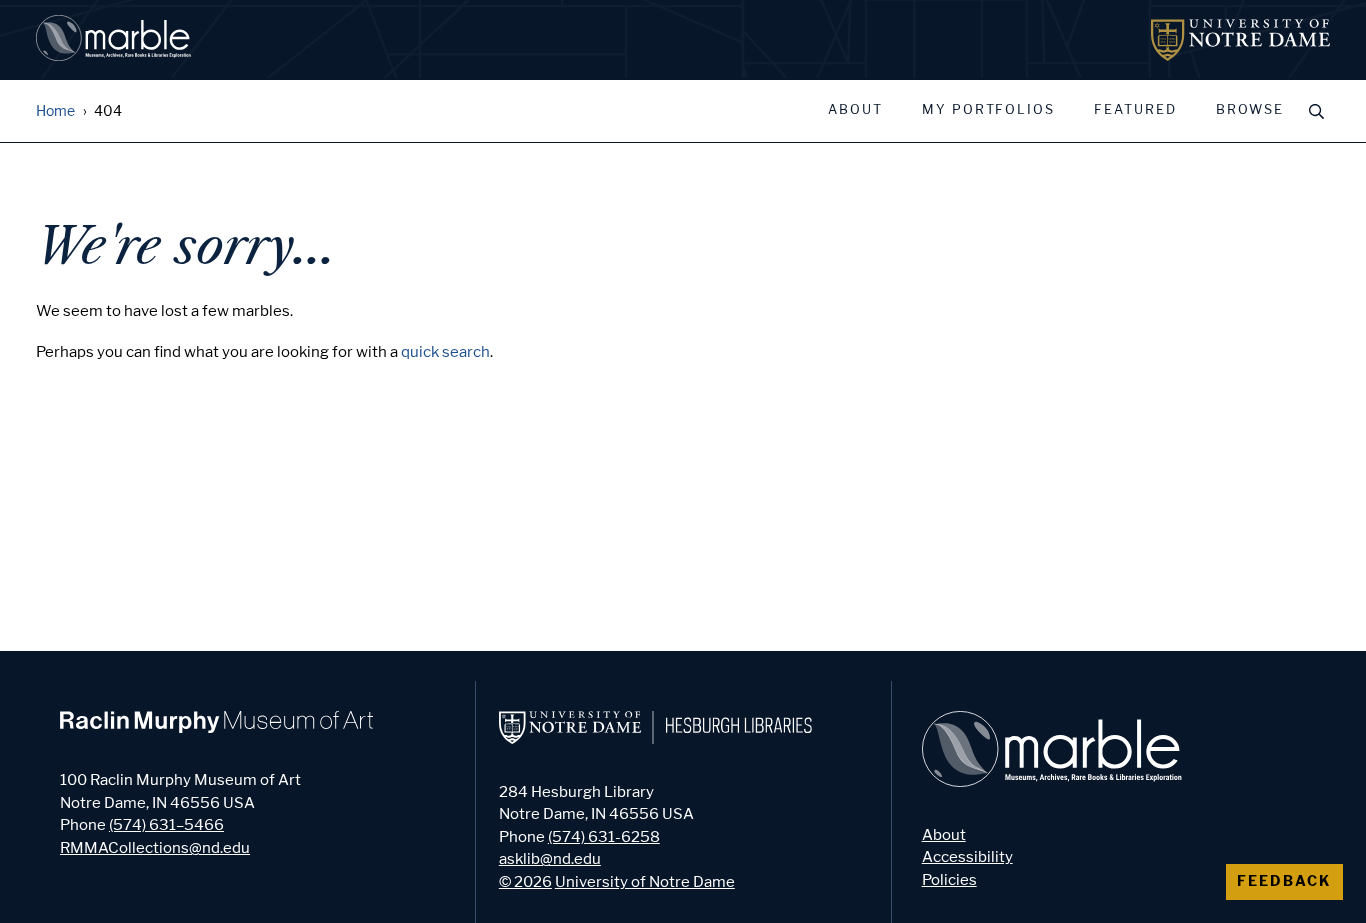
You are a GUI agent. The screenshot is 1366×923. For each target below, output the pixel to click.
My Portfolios (988, 110)
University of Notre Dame (645, 882)
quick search (445, 352)
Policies (949, 880)
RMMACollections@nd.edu (155, 848)
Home (55, 111)
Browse (1250, 110)
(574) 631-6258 (604, 837)
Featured (1135, 110)
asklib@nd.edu (550, 859)
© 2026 (525, 882)
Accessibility (967, 857)
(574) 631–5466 (166, 825)
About (855, 110)
